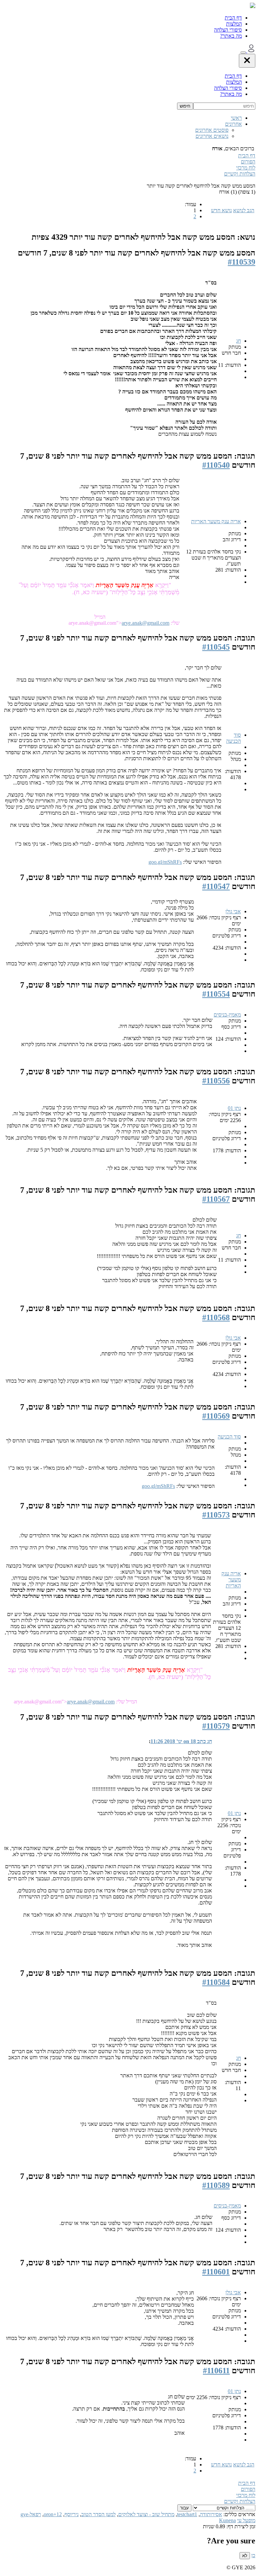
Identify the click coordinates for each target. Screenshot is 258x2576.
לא (245, 2556)
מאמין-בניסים (227, 1015)
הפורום (248, 162)
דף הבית (233, 18)
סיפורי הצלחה (228, 30)
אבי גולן (233, 911)
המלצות (234, 24)
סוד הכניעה (233, 738)
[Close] (247, 61)
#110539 (242, 262)
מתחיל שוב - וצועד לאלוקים (146, 2514)
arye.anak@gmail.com (145, 623)
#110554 (216, 994)
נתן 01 (234, 1108)
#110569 (216, 1416)
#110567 (216, 1199)
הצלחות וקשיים (240, 174)
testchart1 (187, 2514)
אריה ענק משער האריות (216, 521)
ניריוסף (72, 2514)
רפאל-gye (31, 2514)
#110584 (216, 1982)
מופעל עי (246, 2520)
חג (239, 341)
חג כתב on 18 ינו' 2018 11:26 (181, 1741)
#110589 (216, 2185)
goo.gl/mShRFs (165, 862)
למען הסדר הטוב (98, 2514)
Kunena (227, 2520)
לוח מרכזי (246, 168)
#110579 (216, 1726)
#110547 (216, 886)
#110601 (216, 2272)
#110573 (216, 1515)
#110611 (216, 2371)
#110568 (216, 1317)
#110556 (216, 1081)
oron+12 (53, 2514)
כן (253, 2555)
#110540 (216, 465)
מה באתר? (231, 36)
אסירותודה (211, 2514)
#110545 (216, 647)
